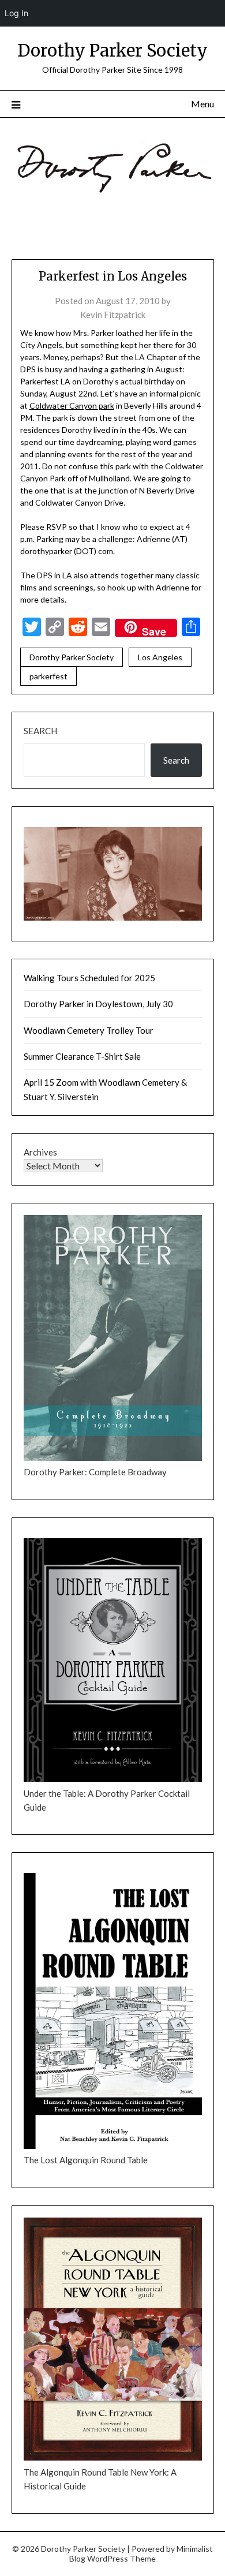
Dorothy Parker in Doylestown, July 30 (98, 1004)
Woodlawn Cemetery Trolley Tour (89, 1030)
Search (40, 731)
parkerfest (48, 676)
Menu (202, 104)
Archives (40, 1152)
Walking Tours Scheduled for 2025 (89, 978)
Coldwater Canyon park (72, 405)
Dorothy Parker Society (112, 51)
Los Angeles (160, 657)
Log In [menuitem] (16, 13)
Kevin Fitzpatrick (113, 315)
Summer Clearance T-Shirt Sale (82, 1056)
